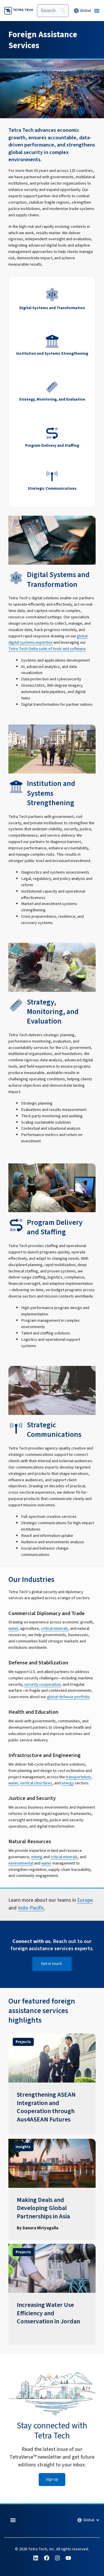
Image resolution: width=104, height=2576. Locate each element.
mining (37, 1857)
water (13, 1628)
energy (68, 1783)
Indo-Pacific (31, 1908)
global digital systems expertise (48, 639)
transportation (78, 1777)
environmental (21, 1863)
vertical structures (36, 1783)
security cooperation (42, 1684)
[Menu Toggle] (97, 11)
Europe (85, 1900)
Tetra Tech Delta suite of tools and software (47, 649)
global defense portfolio (68, 1697)
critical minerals (55, 1628)
